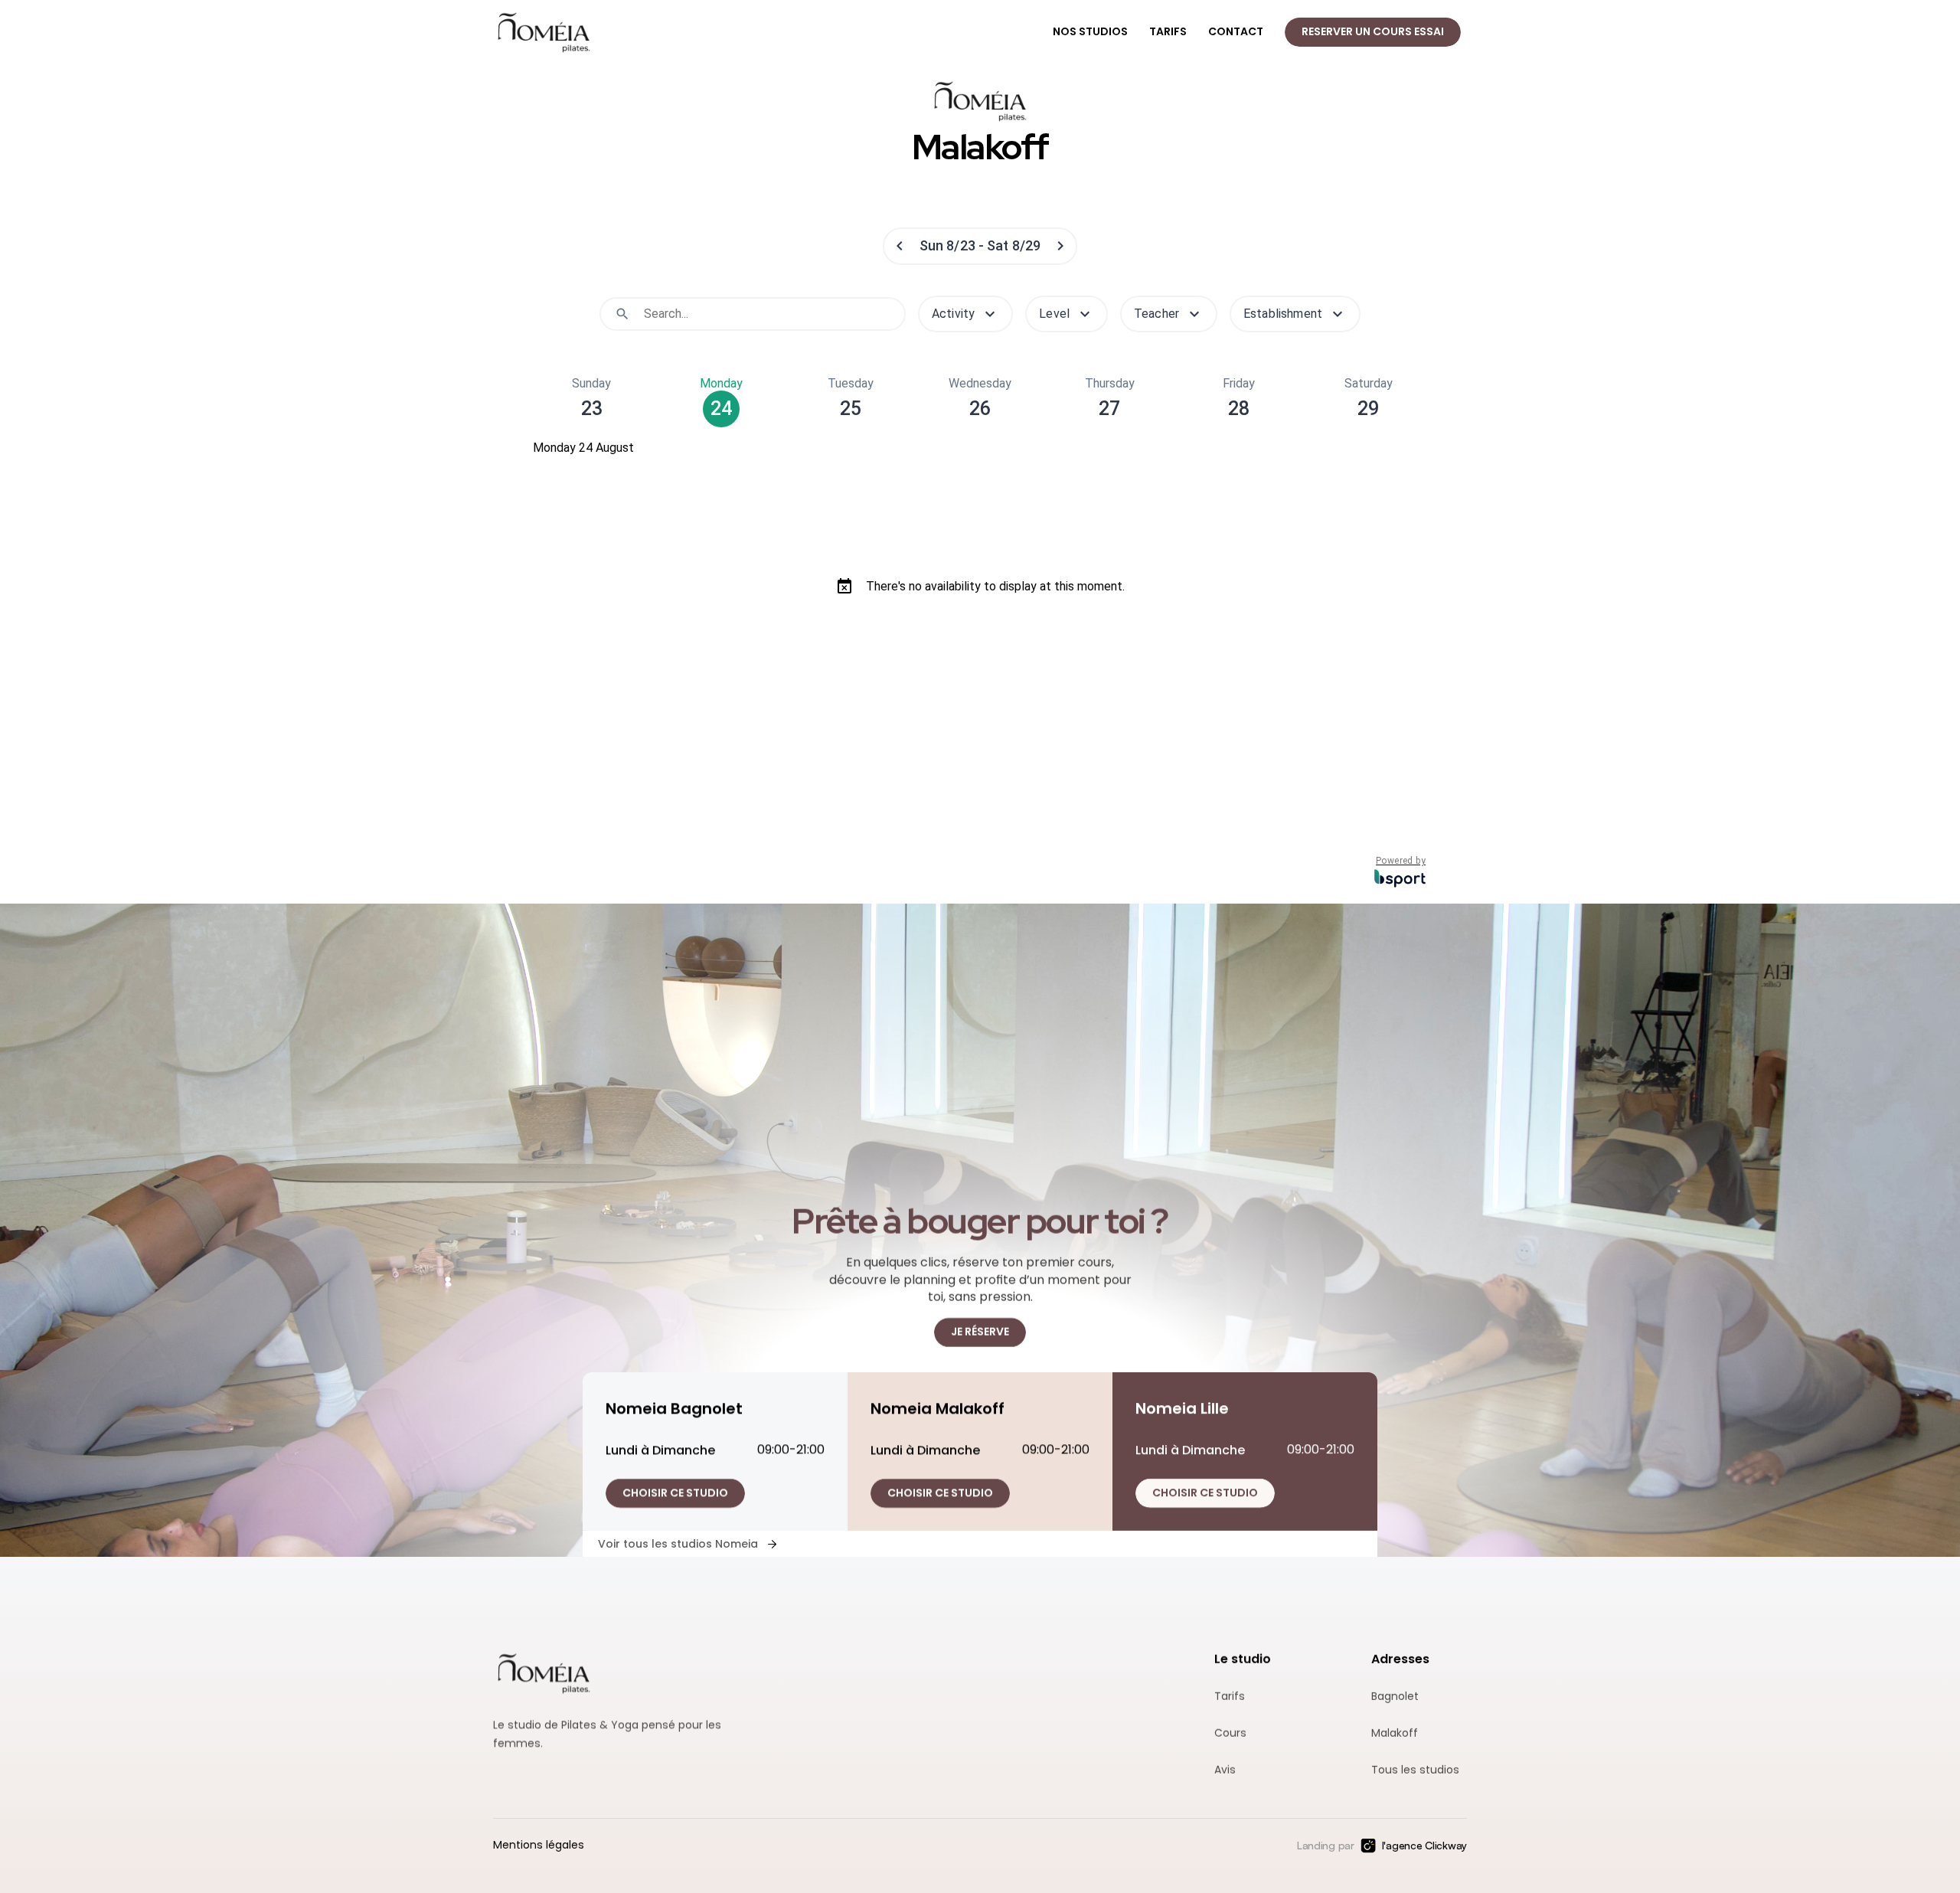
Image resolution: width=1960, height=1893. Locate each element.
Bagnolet (1395, 1697)
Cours (1230, 1733)
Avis (1225, 1770)
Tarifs (1230, 1697)
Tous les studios (1415, 1770)
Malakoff (1395, 1733)
